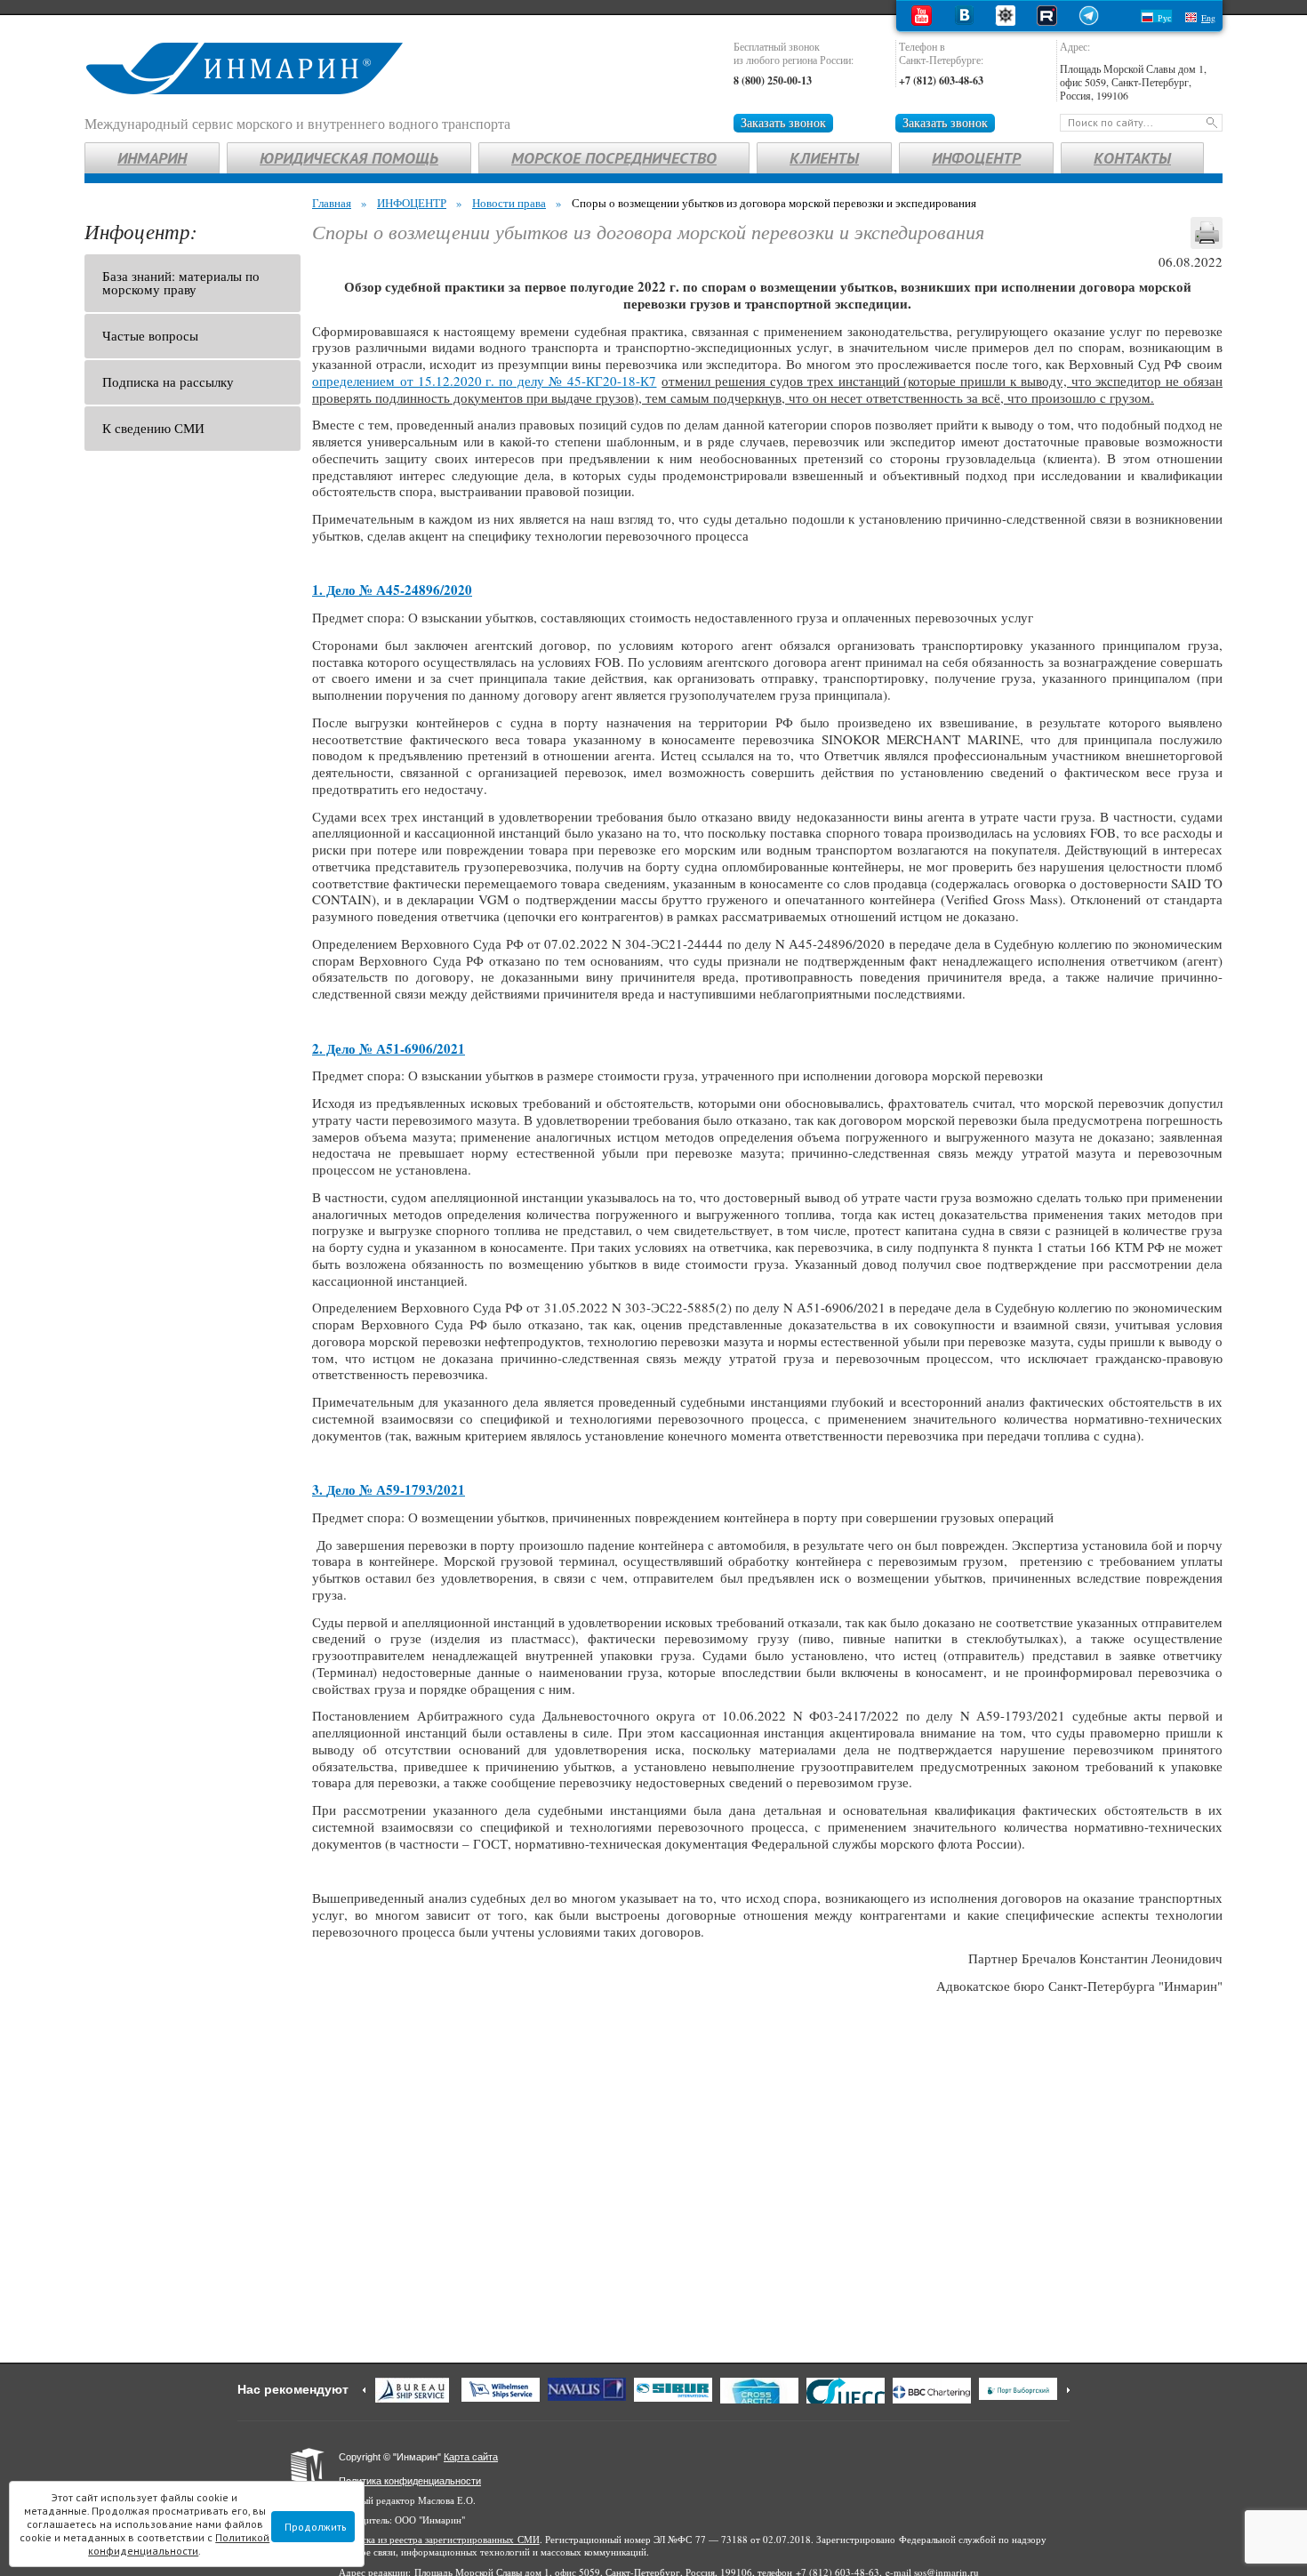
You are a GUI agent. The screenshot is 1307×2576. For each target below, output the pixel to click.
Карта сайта (471, 2457)
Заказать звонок (783, 122)
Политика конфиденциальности (410, 2481)
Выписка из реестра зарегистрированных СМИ (439, 2539)
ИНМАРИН (152, 158)
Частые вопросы (150, 335)
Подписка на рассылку (168, 381)
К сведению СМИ (153, 428)
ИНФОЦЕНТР (976, 158)
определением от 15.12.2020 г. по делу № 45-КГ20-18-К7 (484, 381)
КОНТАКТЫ (1132, 158)
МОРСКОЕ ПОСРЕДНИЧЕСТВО (614, 158)
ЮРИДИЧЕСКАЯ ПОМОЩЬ (349, 158)
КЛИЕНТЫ (824, 158)
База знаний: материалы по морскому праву (181, 282)
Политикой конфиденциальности (179, 2544)
